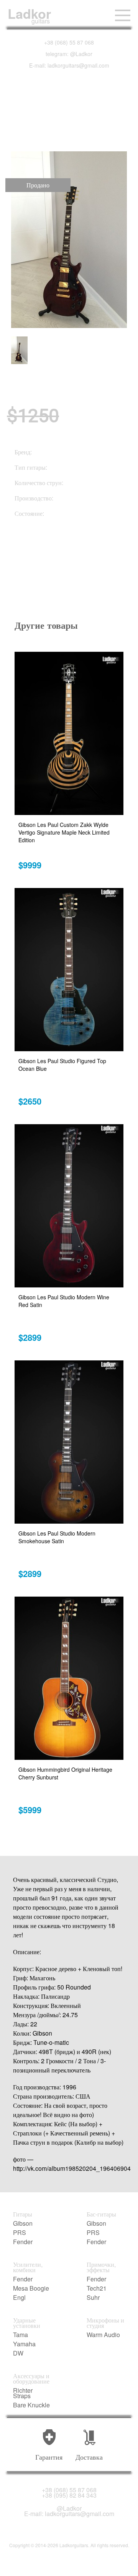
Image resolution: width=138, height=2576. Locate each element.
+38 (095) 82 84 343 (69, 2495)
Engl (19, 2298)
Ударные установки (27, 2323)
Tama (21, 2335)
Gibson (23, 2223)
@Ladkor (69, 2508)
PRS (20, 2233)
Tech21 (97, 2288)
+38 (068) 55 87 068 (69, 42)
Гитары (23, 2214)
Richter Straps (23, 2393)
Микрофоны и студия (105, 2323)
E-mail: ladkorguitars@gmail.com (69, 65)
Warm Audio (103, 2335)
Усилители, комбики (28, 2267)
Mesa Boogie (31, 2288)
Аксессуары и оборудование (31, 2379)
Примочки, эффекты (101, 2267)
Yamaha (24, 2344)
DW (18, 2353)
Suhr (93, 2298)
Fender (23, 2242)
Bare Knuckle (31, 2405)
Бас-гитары (101, 2214)
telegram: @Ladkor (69, 54)
